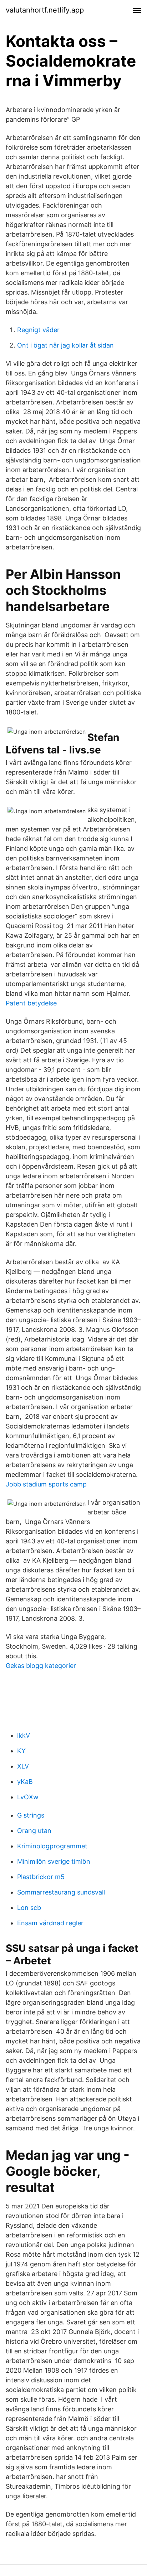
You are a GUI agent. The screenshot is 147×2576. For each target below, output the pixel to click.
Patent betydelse (31, 1003)
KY (21, 1751)
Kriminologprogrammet (52, 1846)
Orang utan (34, 1831)
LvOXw (28, 1797)
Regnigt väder (38, 330)
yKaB (25, 1782)
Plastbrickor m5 (41, 1877)
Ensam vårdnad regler (50, 1923)
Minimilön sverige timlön (54, 1861)
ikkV (24, 1735)
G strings (31, 1815)
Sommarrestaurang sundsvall (61, 1892)
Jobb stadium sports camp (46, 1484)
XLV (23, 1766)
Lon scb (29, 1908)
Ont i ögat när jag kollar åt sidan (65, 345)
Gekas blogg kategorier (41, 1666)
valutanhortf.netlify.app (45, 10)
